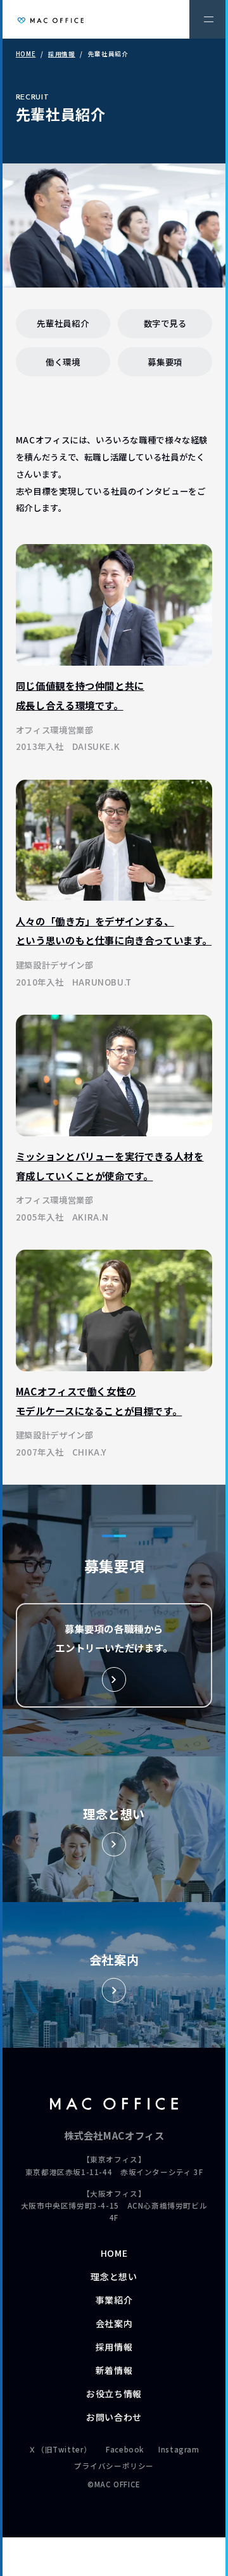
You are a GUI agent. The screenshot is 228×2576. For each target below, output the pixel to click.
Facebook (125, 2449)
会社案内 (114, 2323)
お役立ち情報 (114, 2394)
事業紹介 (114, 2300)
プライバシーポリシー (114, 2466)
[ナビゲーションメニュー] (209, 19)
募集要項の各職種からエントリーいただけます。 (114, 1638)
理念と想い (114, 2276)
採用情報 (61, 54)
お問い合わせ (114, 2417)
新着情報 (114, 2370)
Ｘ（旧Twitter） (60, 2449)
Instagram (179, 2449)
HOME (26, 54)
